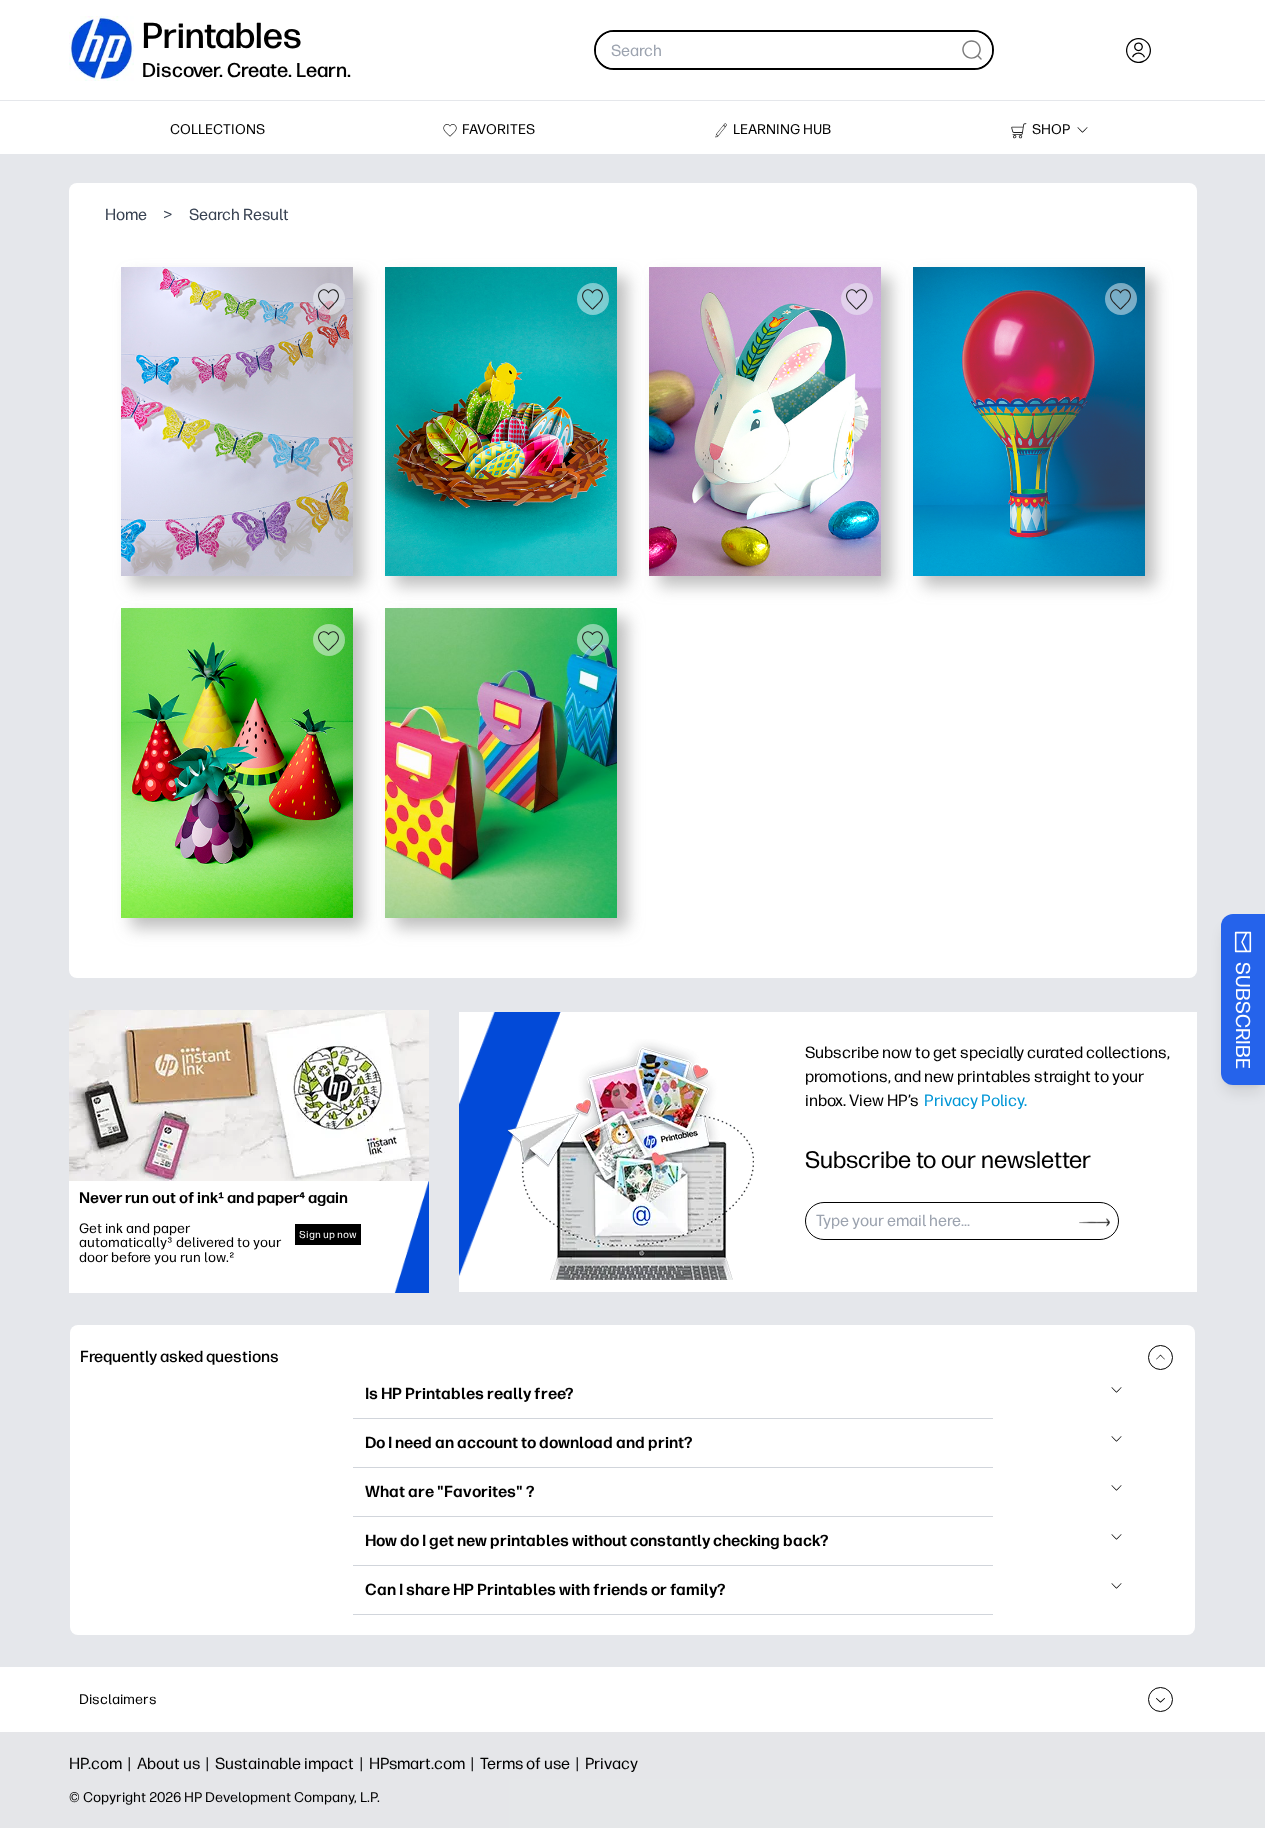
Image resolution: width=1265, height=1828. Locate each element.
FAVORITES (498, 129)
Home (126, 214)
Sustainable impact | (292, 1763)
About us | (176, 1763)
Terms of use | (532, 1763)
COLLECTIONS (217, 129)
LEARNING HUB (782, 129)
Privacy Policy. (975, 1100)
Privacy (611, 1763)
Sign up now (328, 1234)
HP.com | (103, 1763)
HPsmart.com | (424, 1763)
